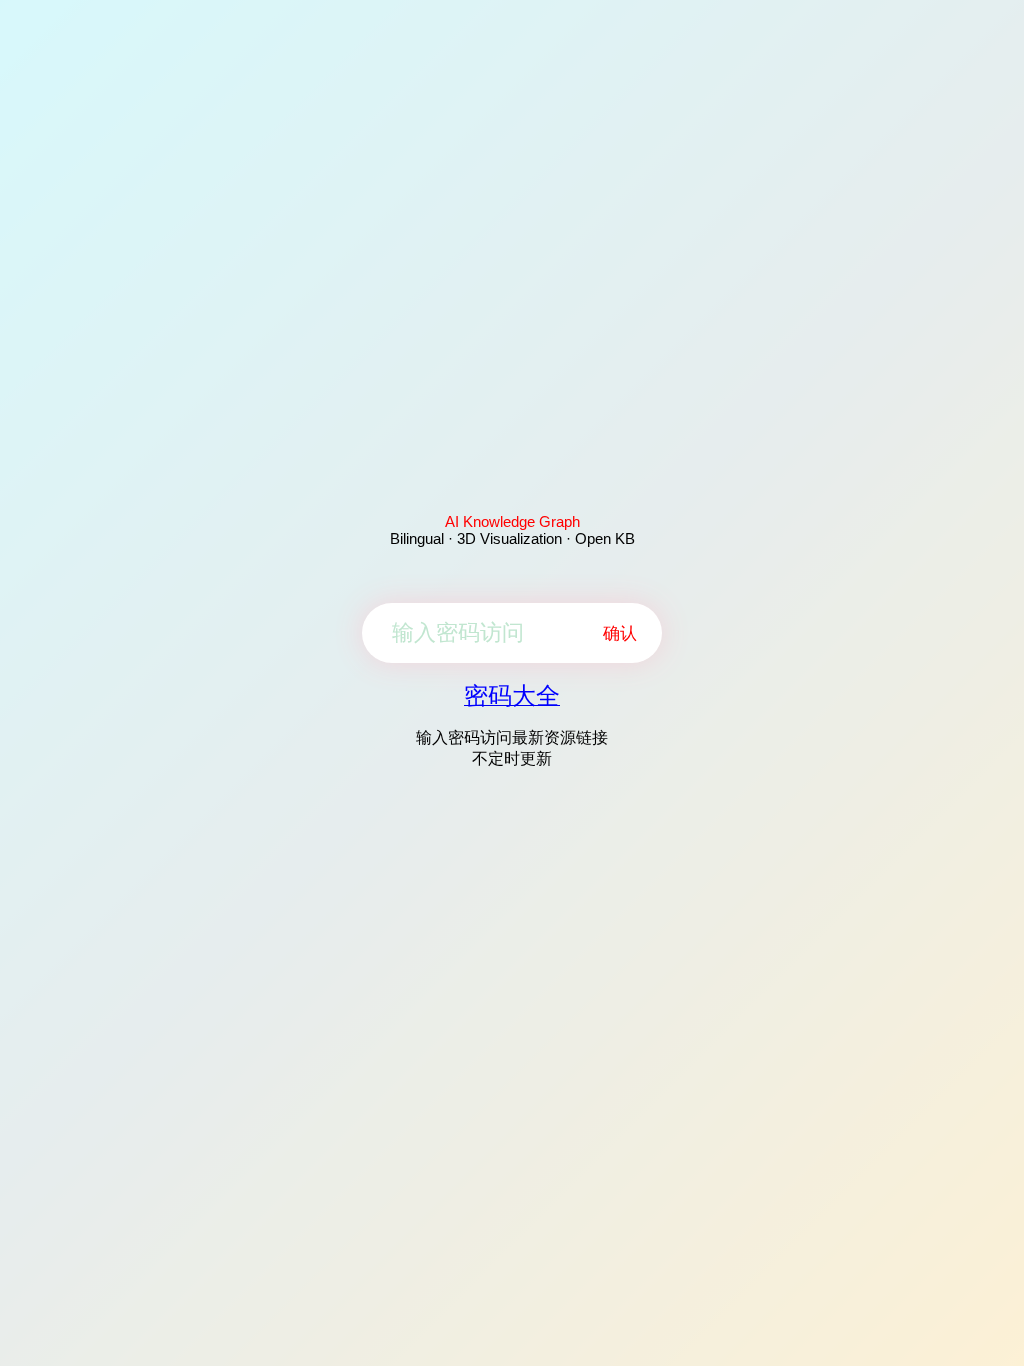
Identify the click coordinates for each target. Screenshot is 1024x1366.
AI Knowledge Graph (512, 521)
